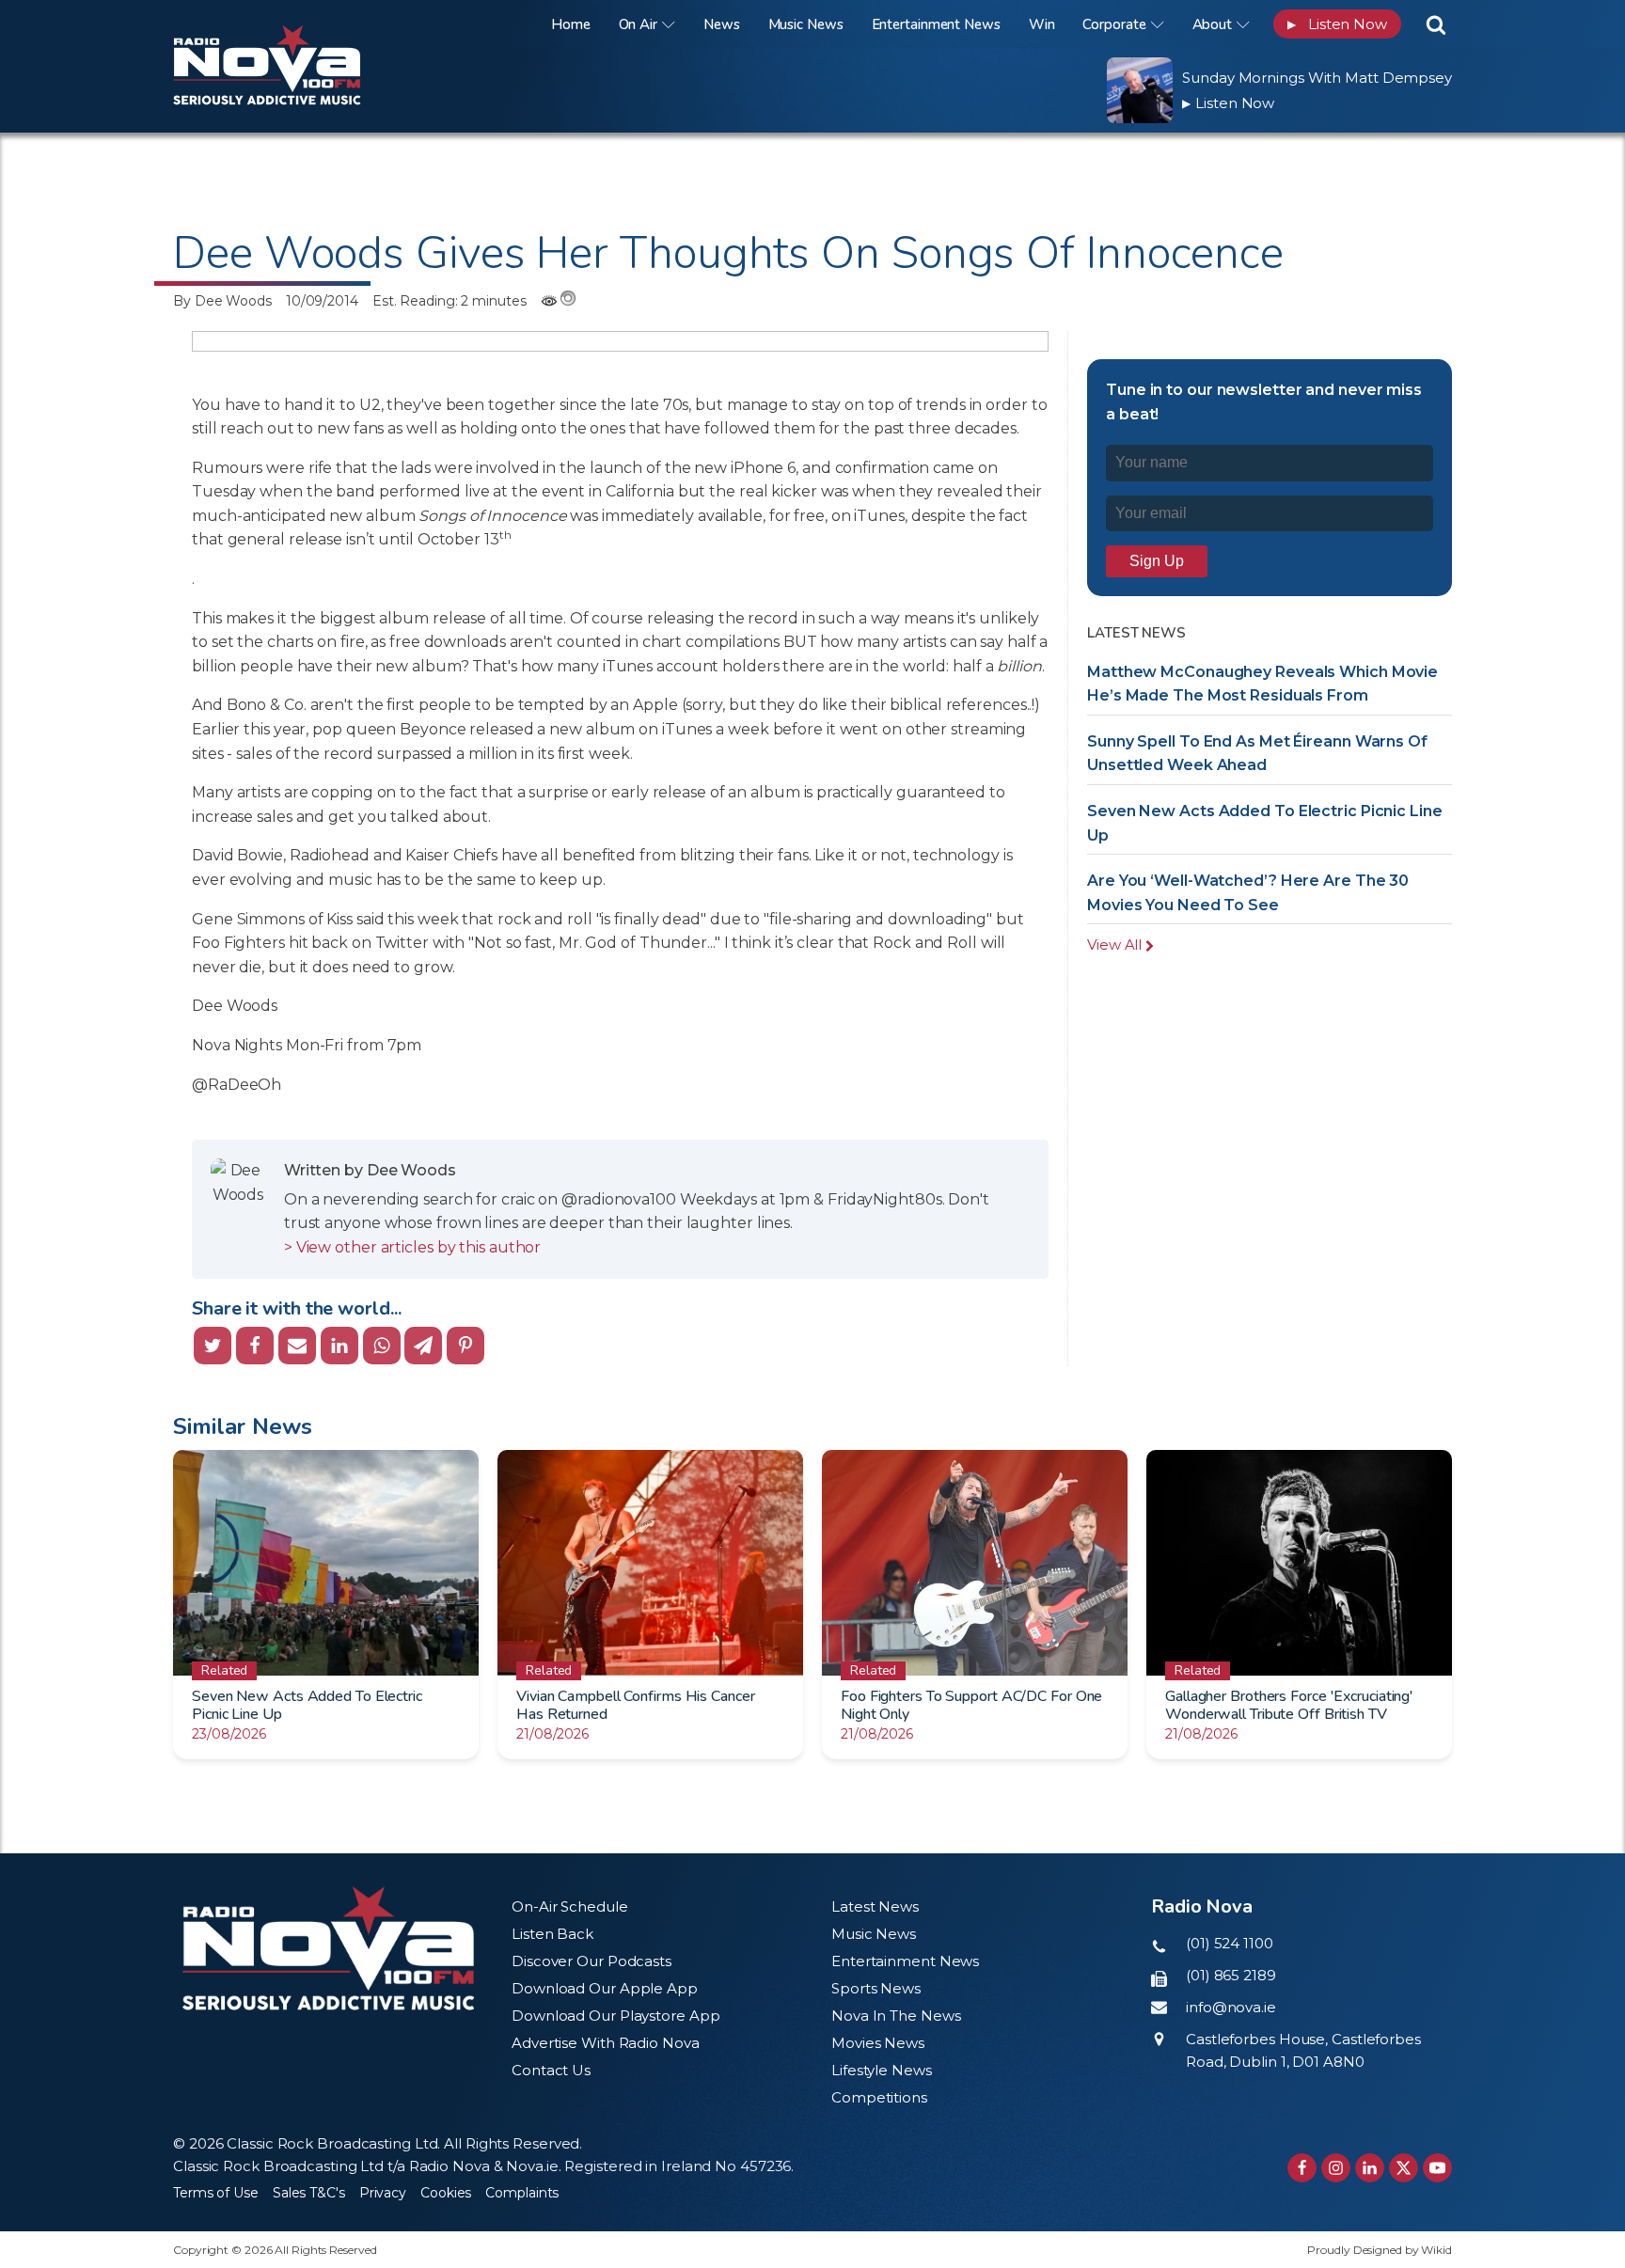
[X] (213, 1346)
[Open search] (1436, 24)
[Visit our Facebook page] (1302, 2168)
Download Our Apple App (605, 1988)
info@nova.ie (1231, 2007)
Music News (806, 24)
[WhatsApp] (382, 1346)
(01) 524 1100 (1230, 1943)
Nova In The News (896, 2016)
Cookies (446, 2193)
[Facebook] (255, 1346)
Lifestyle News (882, 2070)
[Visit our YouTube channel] (1437, 2168)
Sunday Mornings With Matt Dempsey (1317, 78)
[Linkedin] (339, 1346)
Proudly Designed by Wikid (1380, 2250)
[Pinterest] (465, 1346)
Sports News (876, 1988)
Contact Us (551, 2070)
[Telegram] (423, 1346)
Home (571, 24)
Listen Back (552, 1934)
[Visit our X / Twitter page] (1404, 2168)
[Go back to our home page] (328, 1949)
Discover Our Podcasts (592, 1961)
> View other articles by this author (412, 1247)
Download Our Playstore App (615, 2016)
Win (1042, 24)
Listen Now (1337, 24)
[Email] (297, 1346)
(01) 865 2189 (1231, 1975)
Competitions (879, 2097)
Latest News (875, 1906)
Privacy (383, 2193)
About (1213, 24)
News (722, 24)
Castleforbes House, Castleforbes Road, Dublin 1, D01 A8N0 (1303, 2050)
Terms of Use (216, 2193)
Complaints (522, 2193)
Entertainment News (936, 24)
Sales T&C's (309, 2193)
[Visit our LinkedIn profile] (1370, 2168)
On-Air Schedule (570, 1906)
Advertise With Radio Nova (606, 2043)
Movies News (878, 2043)
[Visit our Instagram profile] (1336, 2168)
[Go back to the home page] (291, 24)
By (222, 301)
